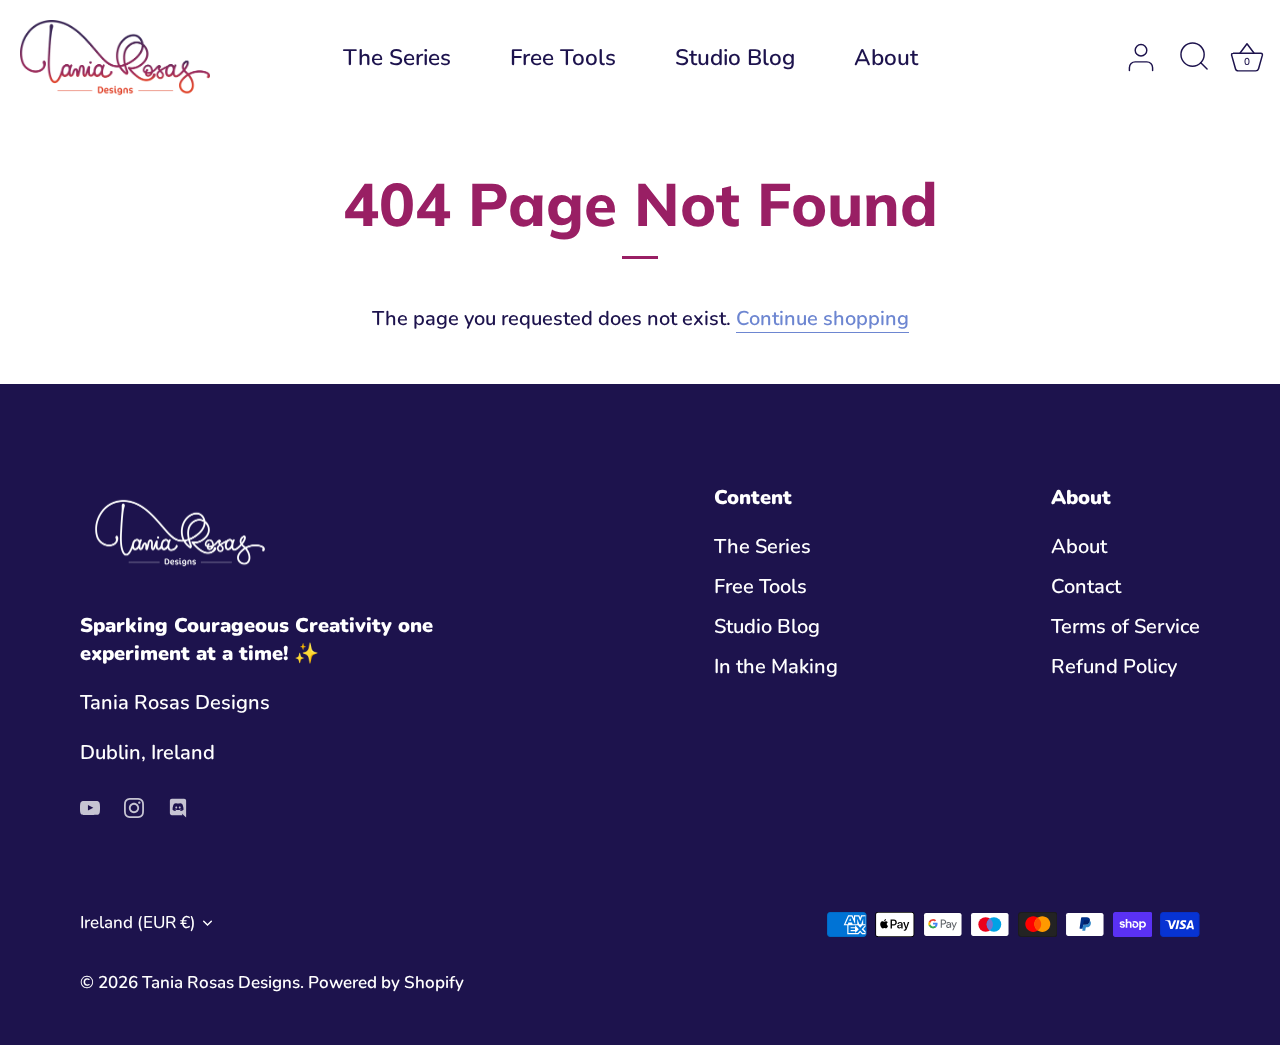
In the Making (776, 666)
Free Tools (563, 57)
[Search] (1194, 58)
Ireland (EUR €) (138, 922)
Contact (1086, 586)
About (886, 57)
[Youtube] (90, 806)
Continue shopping (822, 318)
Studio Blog (735, 57)
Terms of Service (1125, 626)
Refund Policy (1114, 666)
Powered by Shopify (386, 982)
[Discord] (178, 806)
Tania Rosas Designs (221, 982)
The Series (397, 57)
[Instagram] (134, 806)
